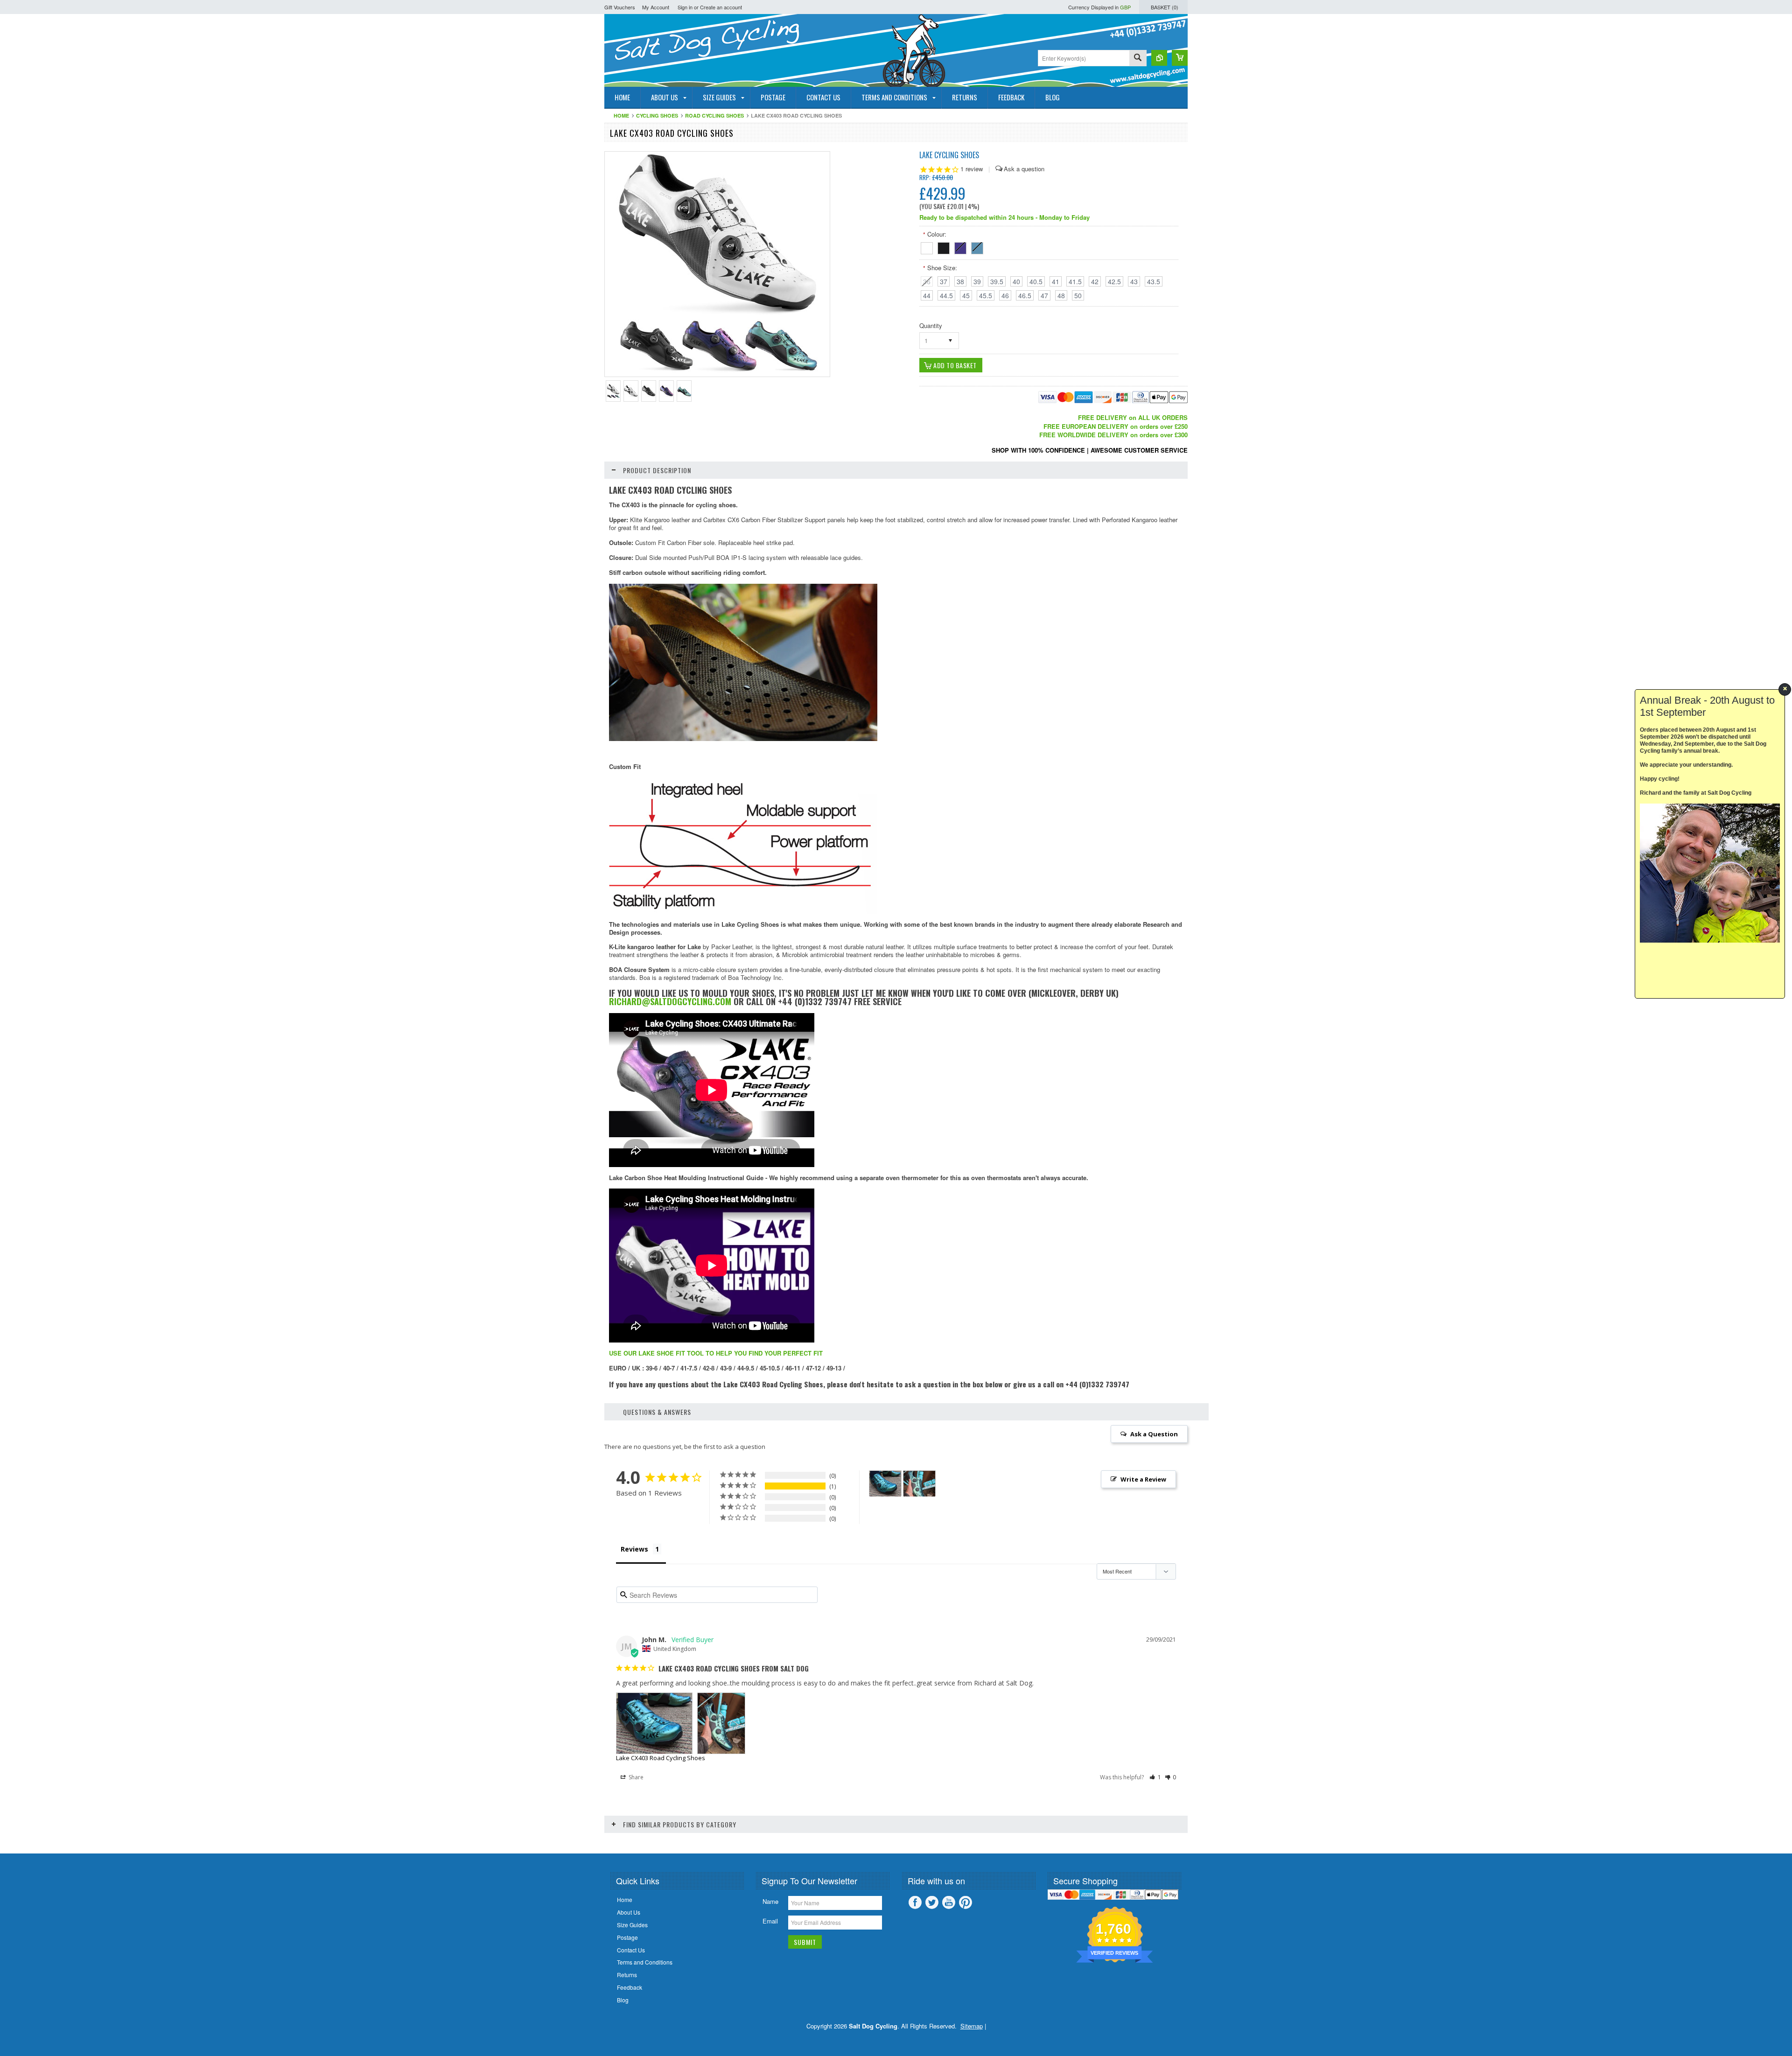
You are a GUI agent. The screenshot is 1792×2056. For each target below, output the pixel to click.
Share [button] (635, 1777)
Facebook (915, 1902)
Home (621, 115)
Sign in (685, 7)
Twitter (932, 1902)
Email (770, 1921)
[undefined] (717, 374)
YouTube (949, 1902)
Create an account (721, 7)
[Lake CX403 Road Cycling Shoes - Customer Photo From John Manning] (885, 1484)
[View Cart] (1180, 58)
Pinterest (966, 1902)
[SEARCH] (1138, 59)
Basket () (1165, 7)
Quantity (931, 325)
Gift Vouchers (620, 7)
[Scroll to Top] (1, 1840)
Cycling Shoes (657, 115)
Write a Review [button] (1143, 1479)
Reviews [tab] (634, 1549)
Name (770, 1901)
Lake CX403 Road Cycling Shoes (661, 1758)
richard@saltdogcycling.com (670, 1001)
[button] (1155, 1777)
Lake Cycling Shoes (949, 155)
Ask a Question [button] (1154, 1434)
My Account (656, 7)
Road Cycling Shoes (714, 115)
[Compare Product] (1159, 58)
